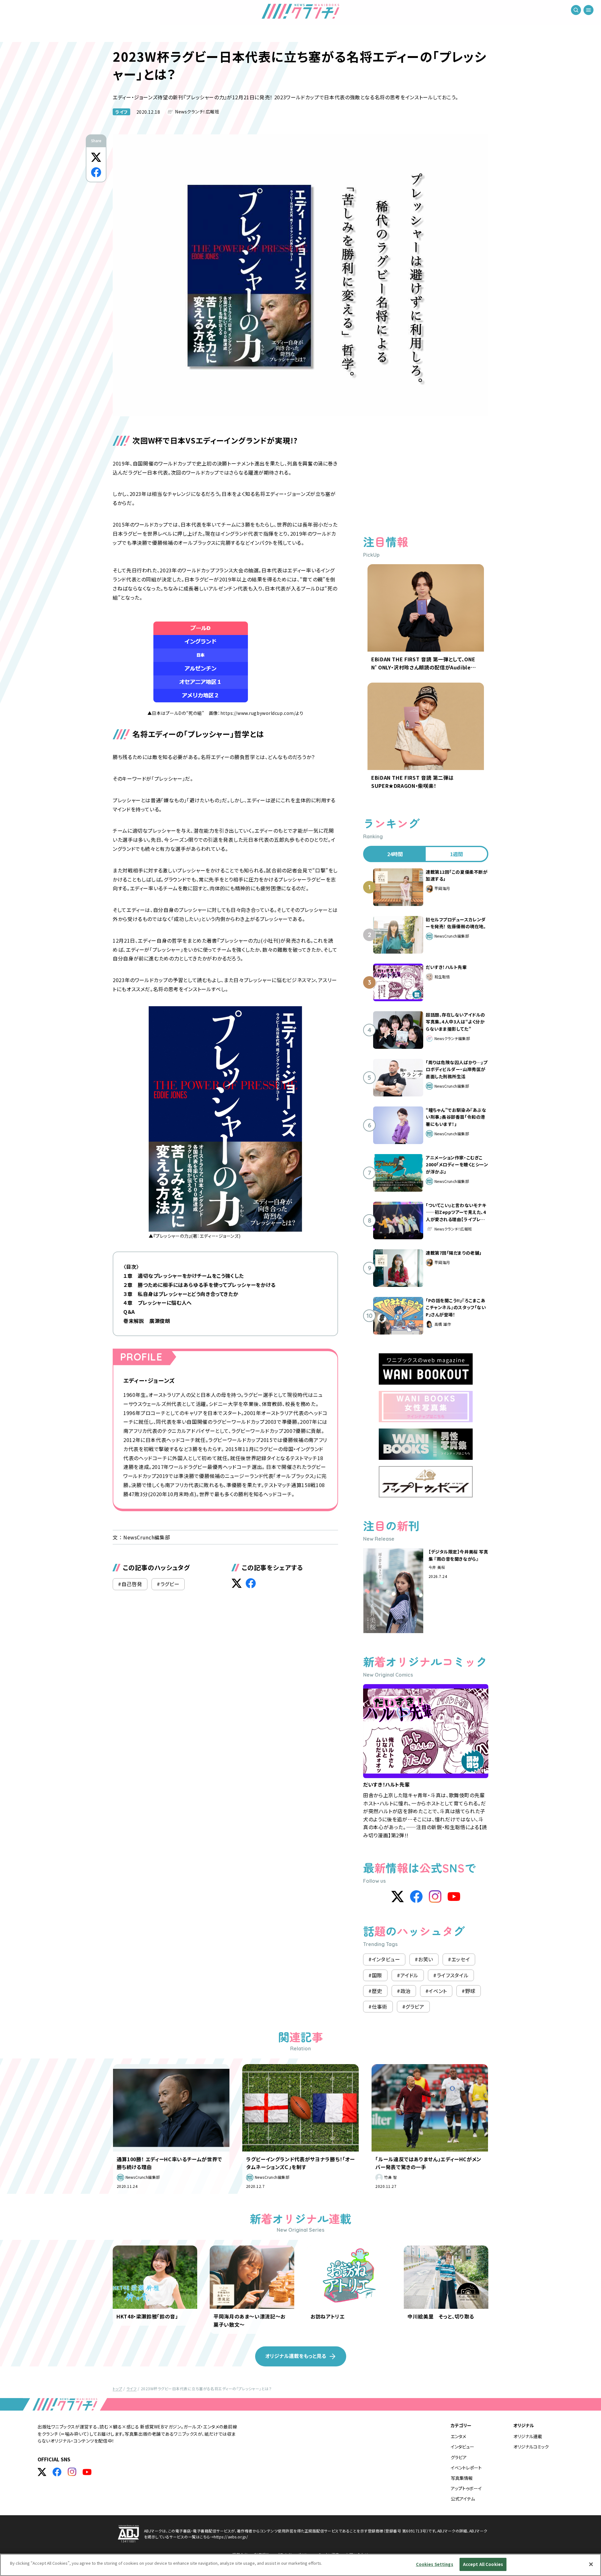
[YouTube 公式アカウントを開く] (87, 2472)
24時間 (395, 854)
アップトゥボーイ (466, 2488)
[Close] (591, 2564)
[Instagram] (435, 1897)
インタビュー (462, 2447)
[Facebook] (416, 1897)
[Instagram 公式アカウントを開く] (72, 2472)
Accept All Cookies (483, 2564)
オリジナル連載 (528, 2436)
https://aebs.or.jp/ (231, 2537)
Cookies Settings (435, 2564)
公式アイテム (463, 2499)
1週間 (457, 854)
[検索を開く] (576, 13)
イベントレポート (466, 2468)
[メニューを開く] (588, 13)
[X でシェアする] (96, 157)
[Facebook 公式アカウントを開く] (57, 2472)
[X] (398, 1897)
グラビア (459, 2457)
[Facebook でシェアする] (96, 172)
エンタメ (458, 2436)
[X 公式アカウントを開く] (42, 2472)
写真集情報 (462, 2478)
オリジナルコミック (531, 2447)
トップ (117, 2389)
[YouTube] (454, 1897)
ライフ (121, 112)
